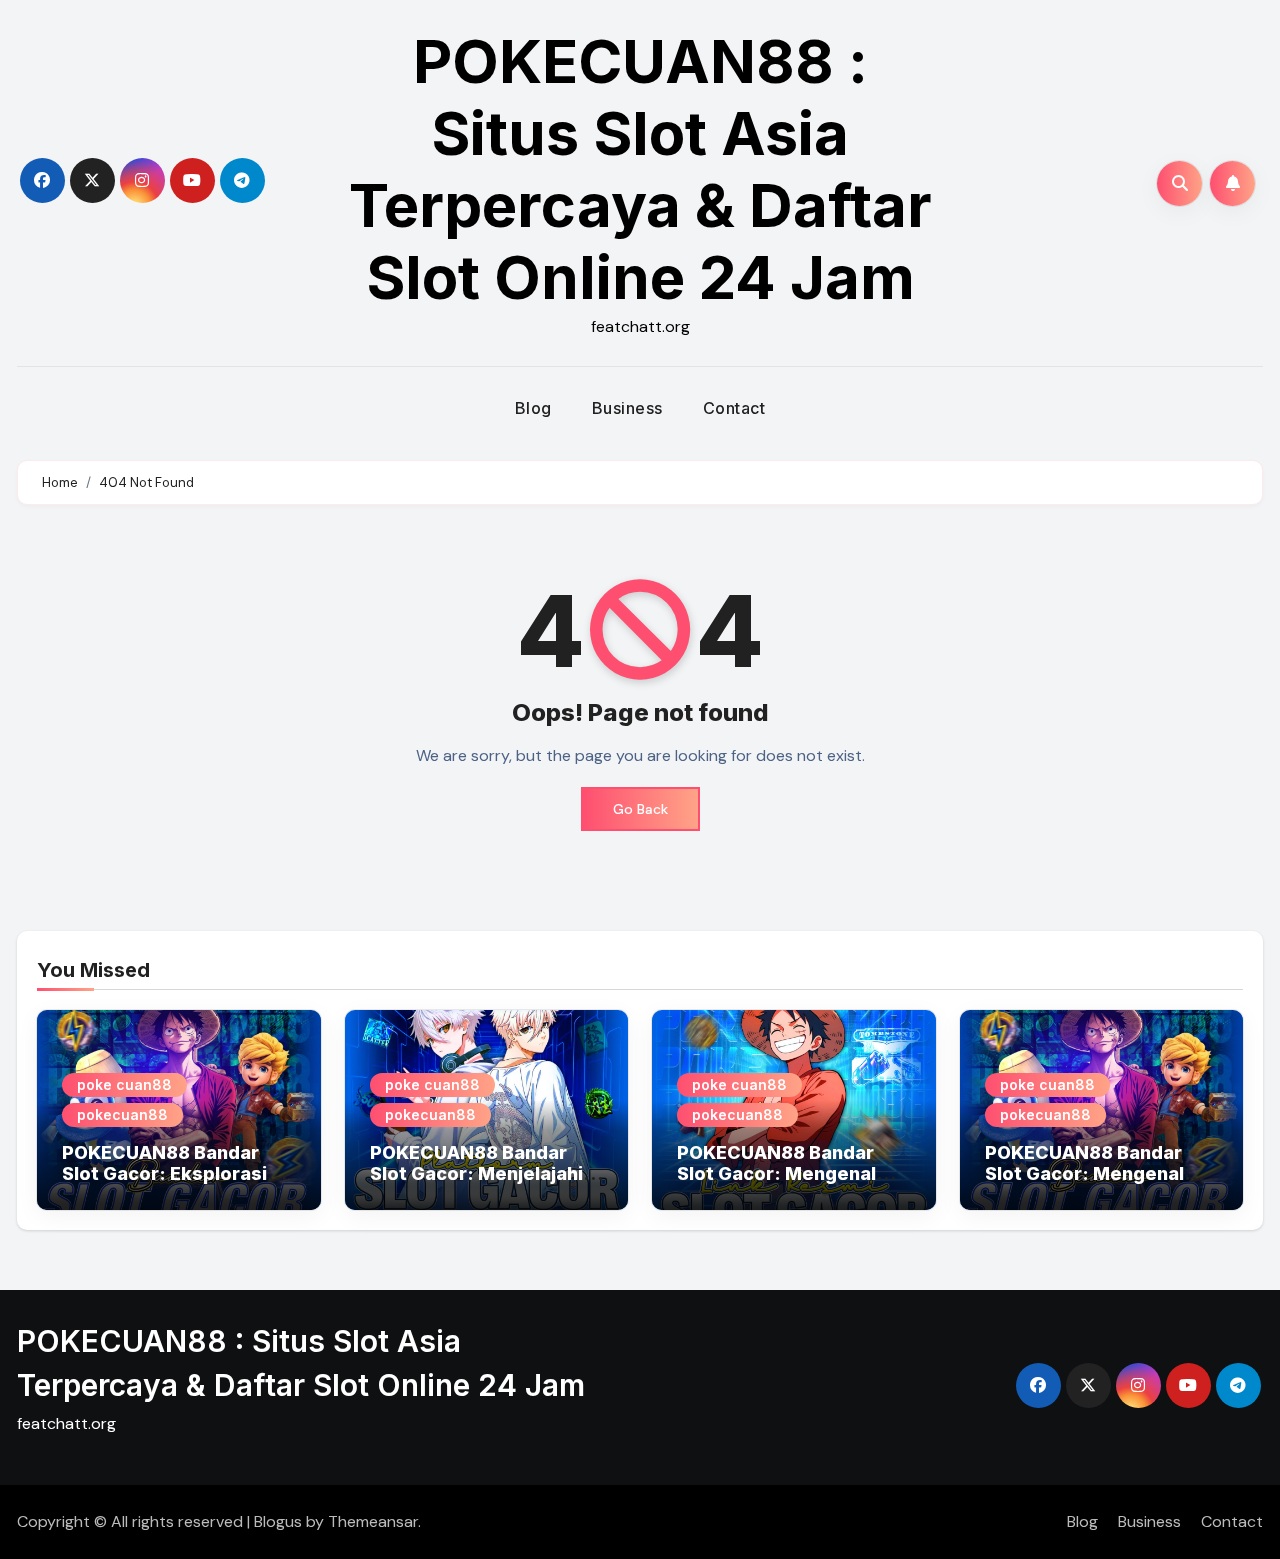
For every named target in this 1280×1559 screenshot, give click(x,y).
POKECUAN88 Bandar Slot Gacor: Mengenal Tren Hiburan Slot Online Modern (1095, 1185)
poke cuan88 (124, 1084)
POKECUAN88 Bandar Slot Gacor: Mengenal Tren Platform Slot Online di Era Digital (792, 1185)
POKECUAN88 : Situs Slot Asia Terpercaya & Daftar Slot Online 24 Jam (640, 169)
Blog (533, 408)
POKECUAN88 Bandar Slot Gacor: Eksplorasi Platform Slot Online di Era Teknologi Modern (164, 1185)
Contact (734, 408)
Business (627, 408)
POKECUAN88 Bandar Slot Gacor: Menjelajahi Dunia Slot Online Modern (485, 1174)
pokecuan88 (122, 1114)
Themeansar (373, 1521)
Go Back (640, 809)
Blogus (278, 1521)
